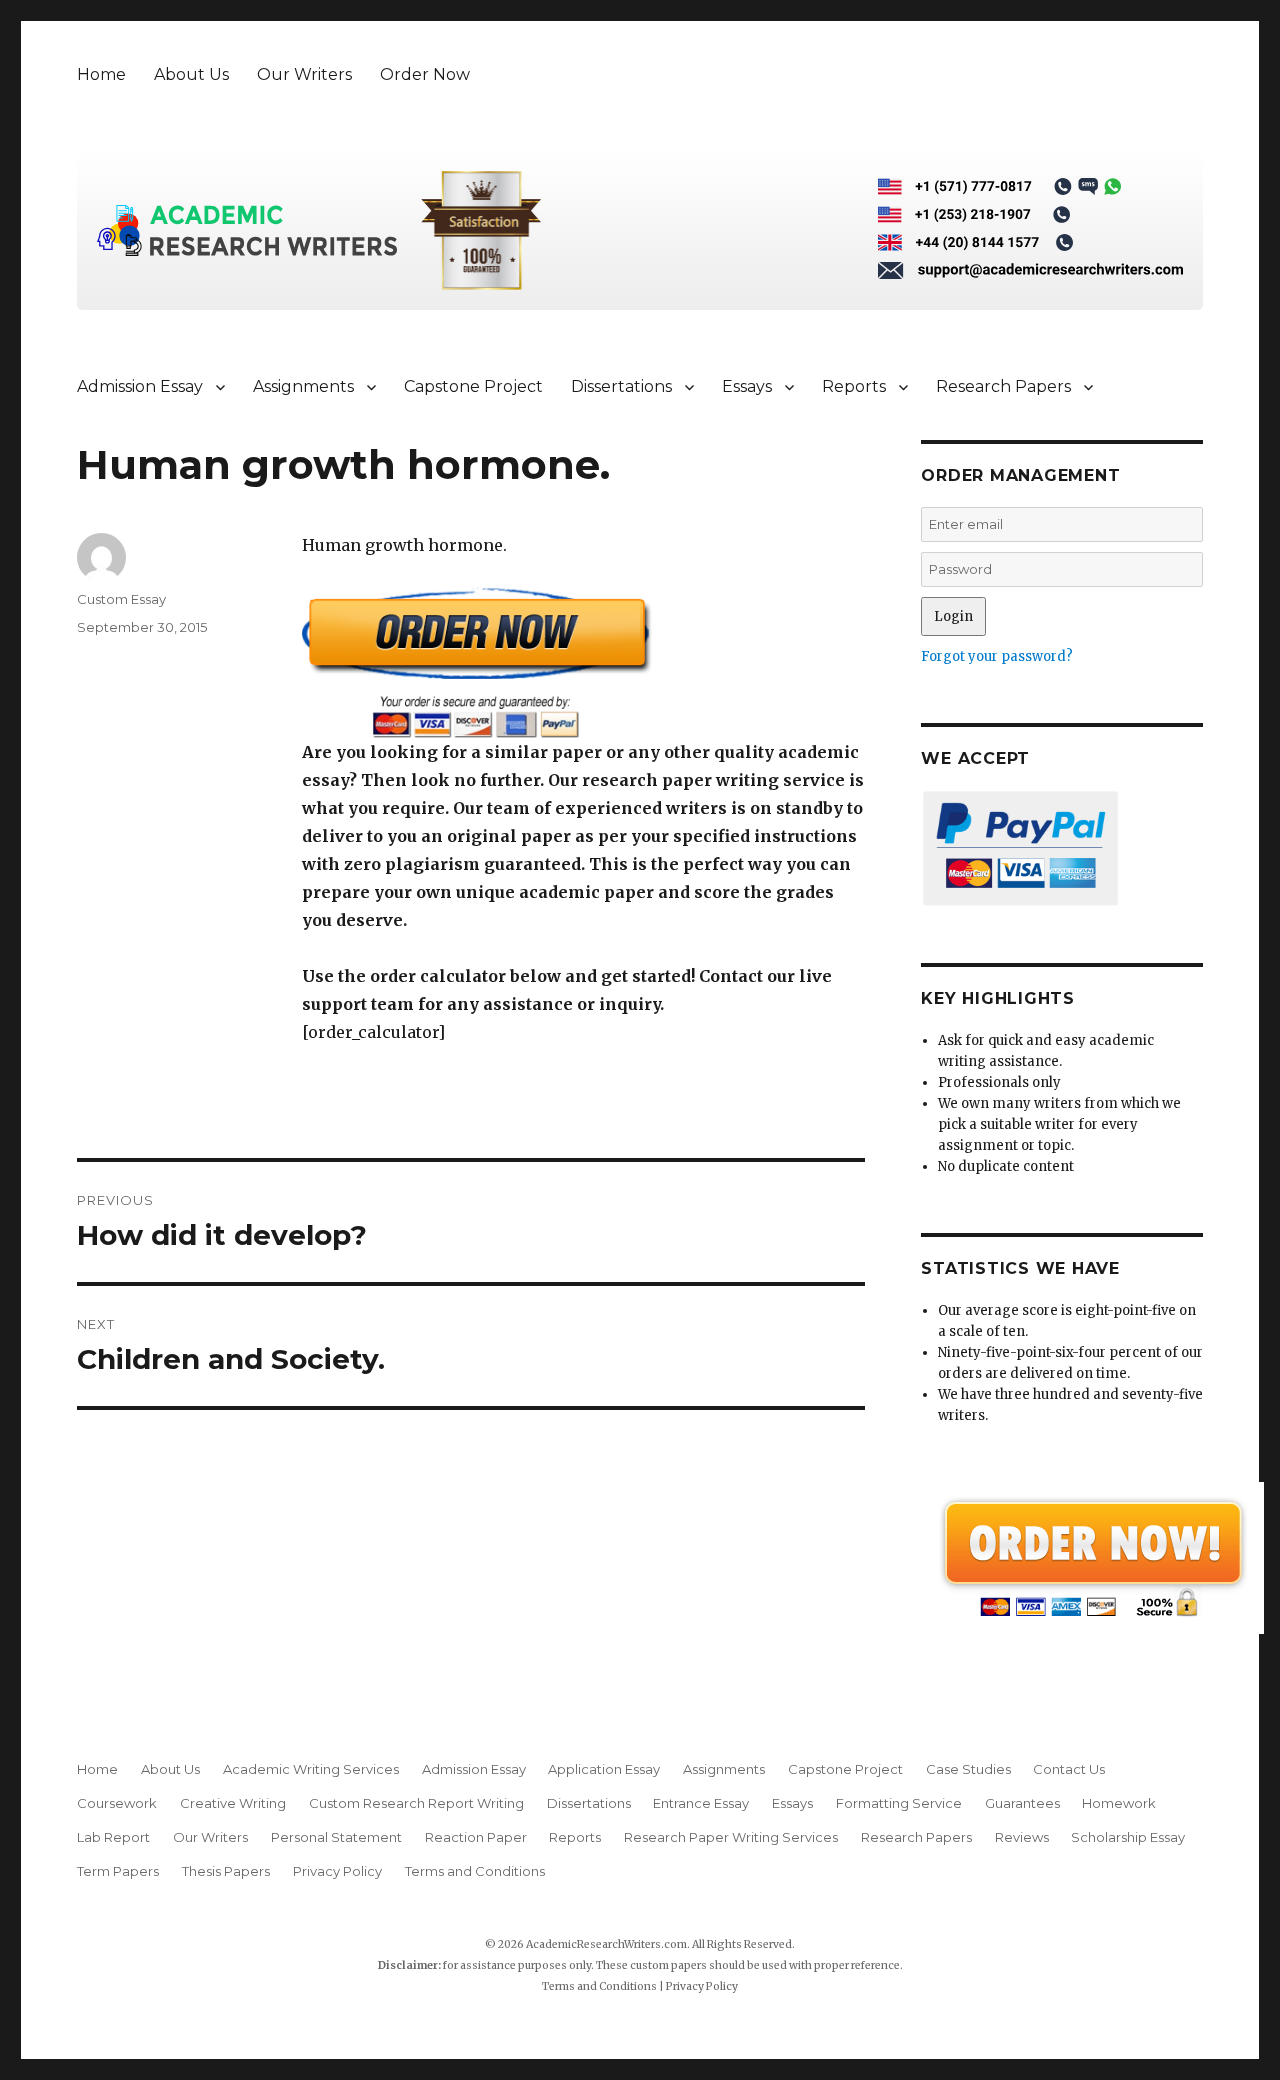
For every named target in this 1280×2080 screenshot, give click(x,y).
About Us (191, 74)
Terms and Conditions (475, 1871)
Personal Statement (336, 1837)
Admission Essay (140, 386)
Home (101, 74)
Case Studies (968, 1769)
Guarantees (1022, 1803)
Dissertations (621, 386)
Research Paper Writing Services (731, 1837)
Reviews (1022, 1837)
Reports (854, 386)
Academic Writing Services (311, 1769)
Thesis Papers (226, 1871)
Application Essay (604, 1769)
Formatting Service (899, 1803)
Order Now (425, 74)
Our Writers (304, 74)
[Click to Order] (583, 662)
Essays (747, 386)
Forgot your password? (997, 656)
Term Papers (118, 1871)
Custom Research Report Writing (416, 1803)
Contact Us (1069, 1769)
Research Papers (1003, 386)
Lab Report (113, 1837)
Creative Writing (233, 1803)
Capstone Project (473, 386)
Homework (1119, 1803)
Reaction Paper (476, 1837)
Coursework (117, 1803)
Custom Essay (121, 599)
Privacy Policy (337, 1871)
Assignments (303, 386)
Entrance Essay (701, 1803)
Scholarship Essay (1132, 1837)
